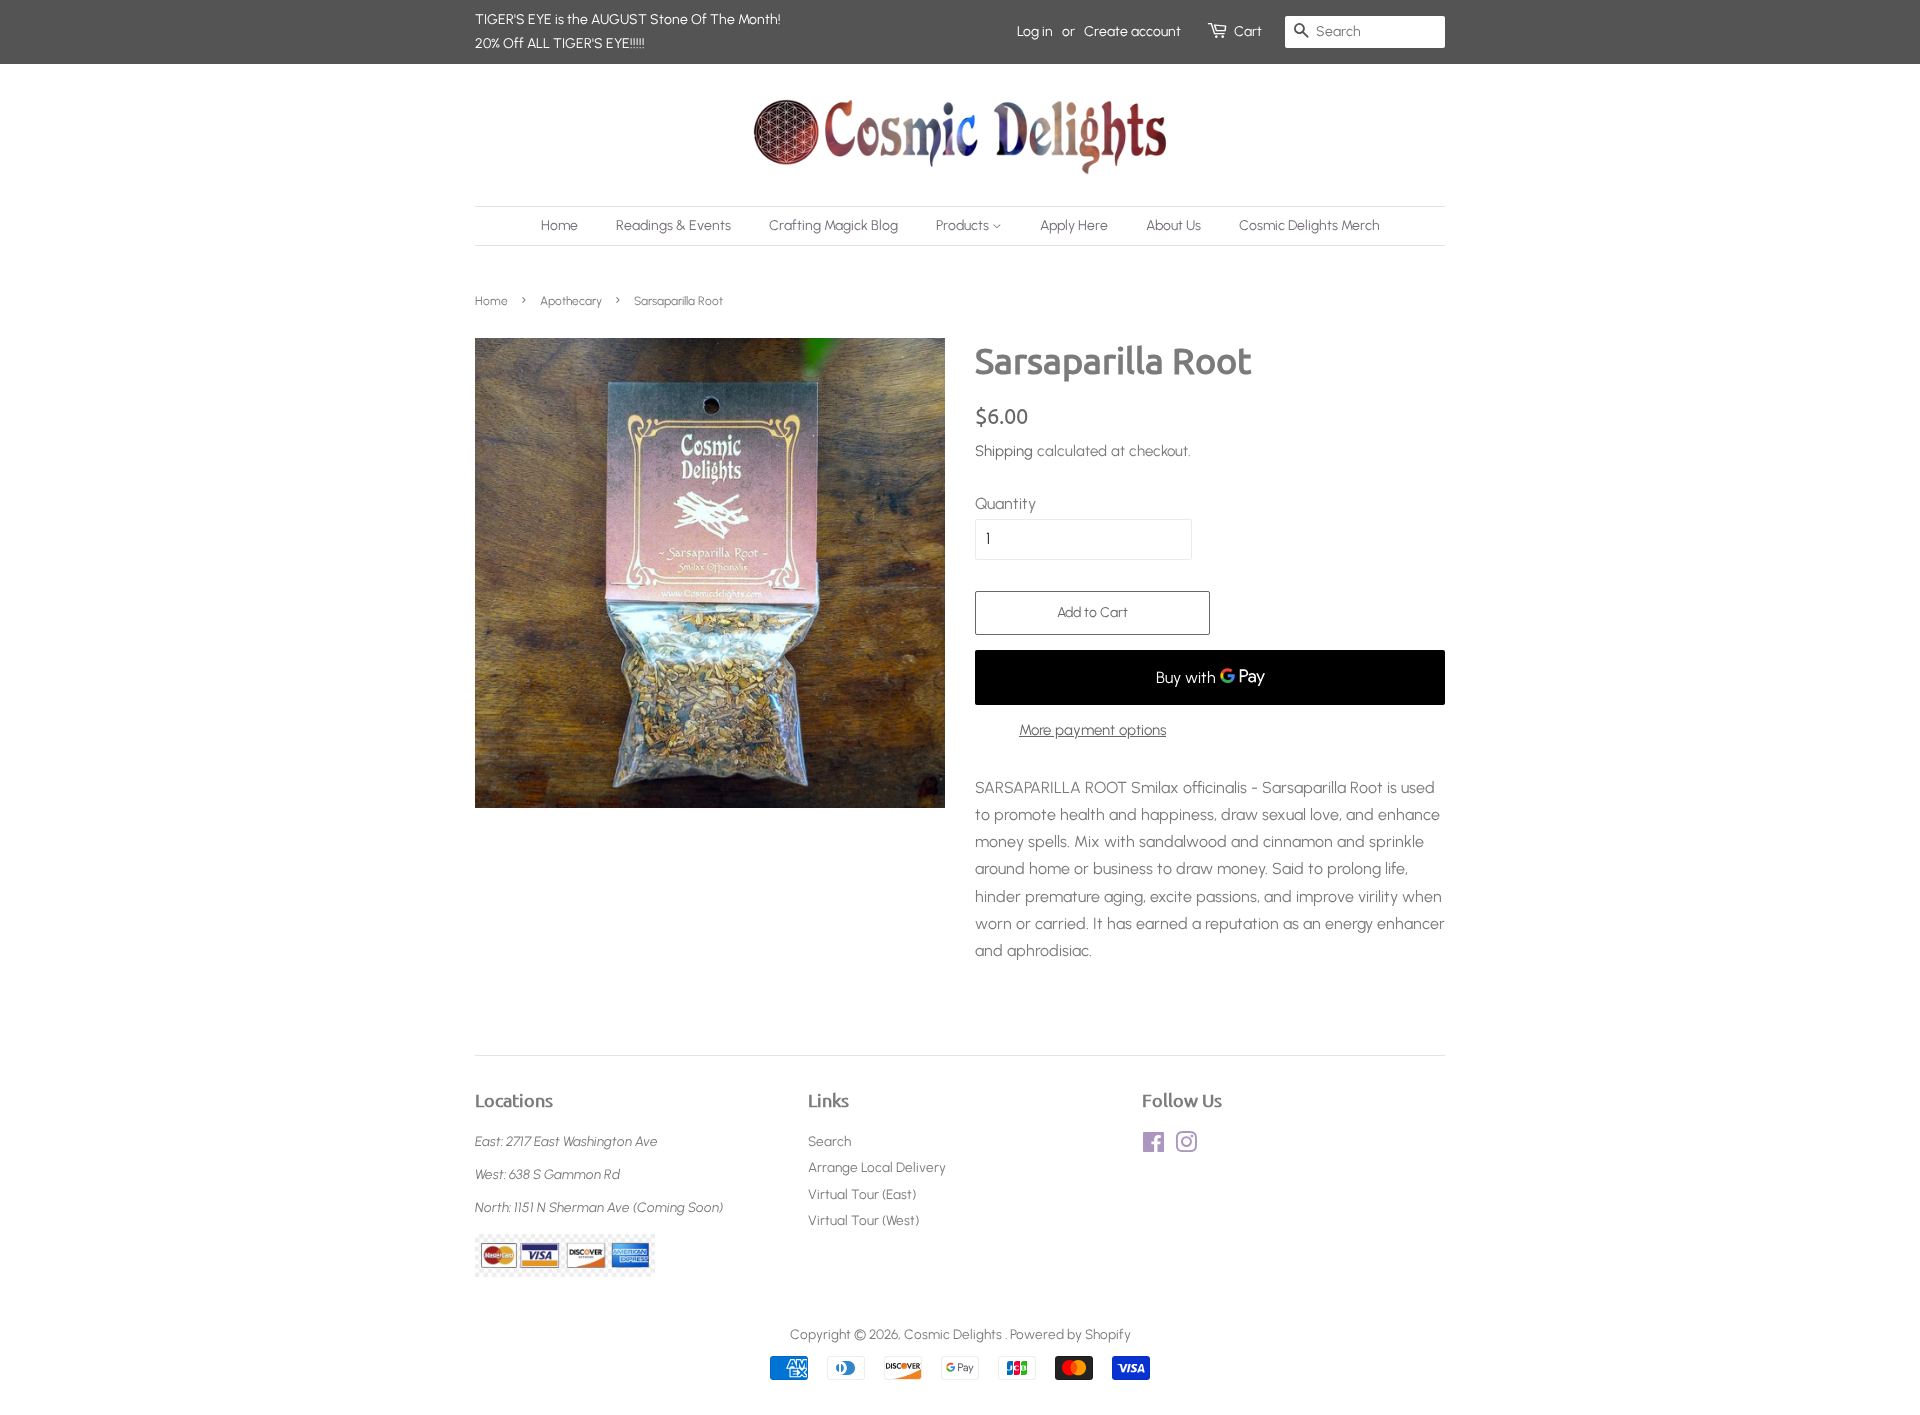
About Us (1173, 225)
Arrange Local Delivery (877, 1167)
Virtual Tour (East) (862, 1194)
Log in (1035, 31)
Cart (1248, 31)
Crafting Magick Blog (833, 225)
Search (829, 1141)
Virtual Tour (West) (863, 1220)
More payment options (1092, 730)
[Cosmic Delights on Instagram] (1186, 1146)
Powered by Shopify (1070, 1334)
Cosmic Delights (954, 1334)
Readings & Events (673, 225)
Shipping (1004, 451)
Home (559, 225)
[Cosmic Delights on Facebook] (1153, 1146)
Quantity (1005, 503)
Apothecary (571, 301)
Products (964, 225)
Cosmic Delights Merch (1309, 225)
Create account (1132, 31)
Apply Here (1074, 225)
